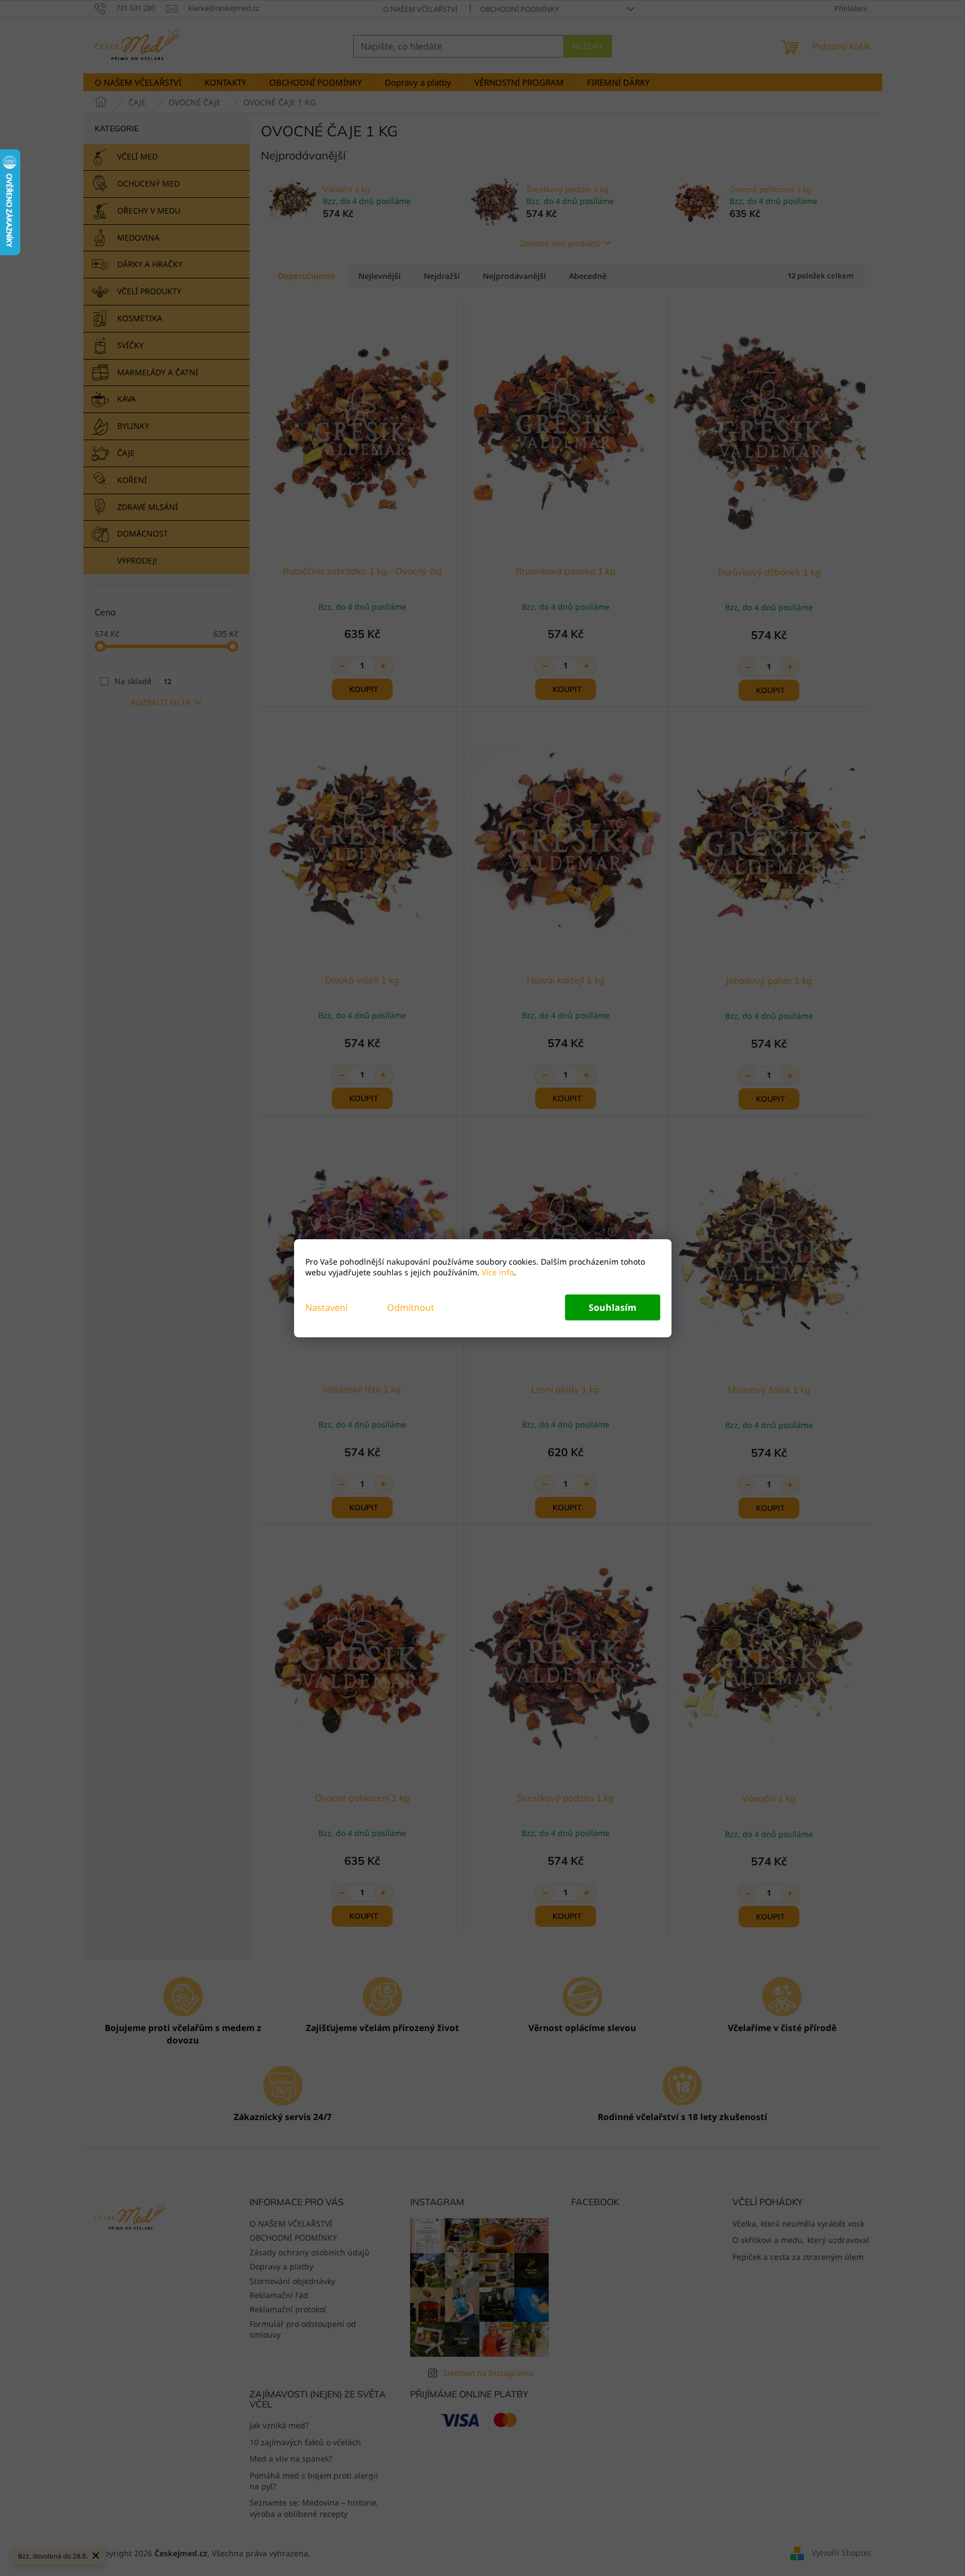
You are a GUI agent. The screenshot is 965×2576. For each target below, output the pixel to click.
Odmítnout (411, 1307)
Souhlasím (613, 1307)
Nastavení (326, 1307)
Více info (497, 1272)
